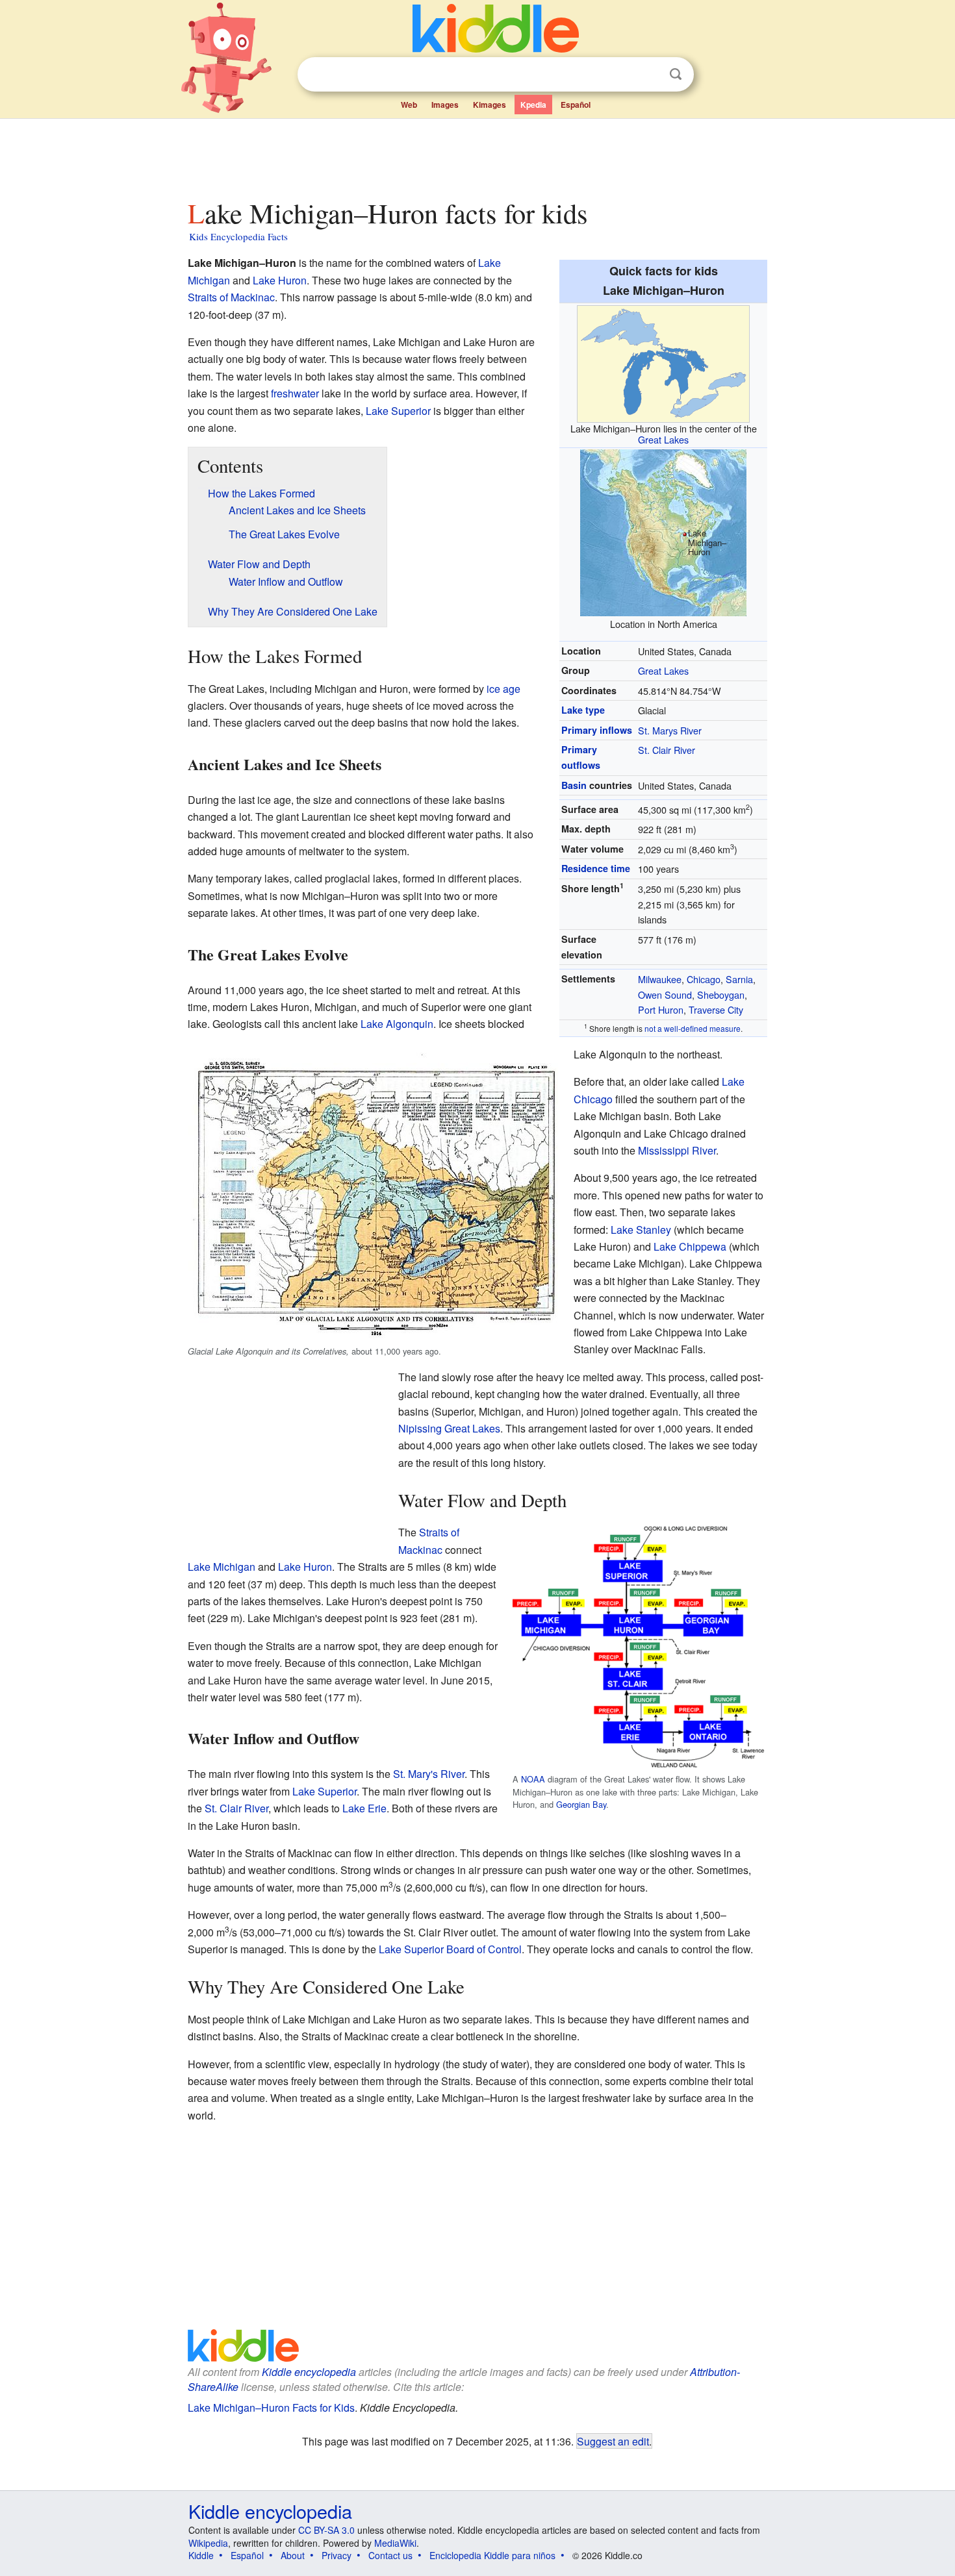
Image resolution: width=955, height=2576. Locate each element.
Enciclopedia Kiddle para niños (492, 2555)
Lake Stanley (641, 1230)
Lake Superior (398, 411)
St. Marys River (670, 730)
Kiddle (201, 2555)
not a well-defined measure (693, 1028)
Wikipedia (208, 2543)
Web (409, 105)
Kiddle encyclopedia (309, 2372)
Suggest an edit (613, 2441)
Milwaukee (660, 979)
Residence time (596, 868)
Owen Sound (665, 994)
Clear (649, 75)
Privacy (337, 2555)
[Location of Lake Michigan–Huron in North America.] (663, 531)
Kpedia (533, 105)
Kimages (490, 105)
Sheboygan (721, 994)
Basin (574, 785)
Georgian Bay (581, 1804)
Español (576, 105)
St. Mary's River (429, 1774)
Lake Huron (280, 280)
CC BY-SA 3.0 (326, 2530)
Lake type (583, 710)
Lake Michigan (222, 1567)
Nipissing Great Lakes (449, 1428)
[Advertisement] (477, 155)
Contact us (390, 2555)
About (293, 2555)
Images (445, 105)
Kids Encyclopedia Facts (238, 236)
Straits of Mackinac (231, 297)
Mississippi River (677, 1150)
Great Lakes (663, 439)
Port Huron (661, 1009)
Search (676, 74)
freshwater (295, 393)
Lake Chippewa (690, 1246)
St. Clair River (667, 750)
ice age (503, 689)
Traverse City (716, 1009)
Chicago (704, 979)
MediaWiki (395, 2543)
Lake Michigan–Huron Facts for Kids (271, 2407)
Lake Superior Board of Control (450, 1949)
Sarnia (739, 979)
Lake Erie (364, 1808)
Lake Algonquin (397, 1024)
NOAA (533, 1779)
